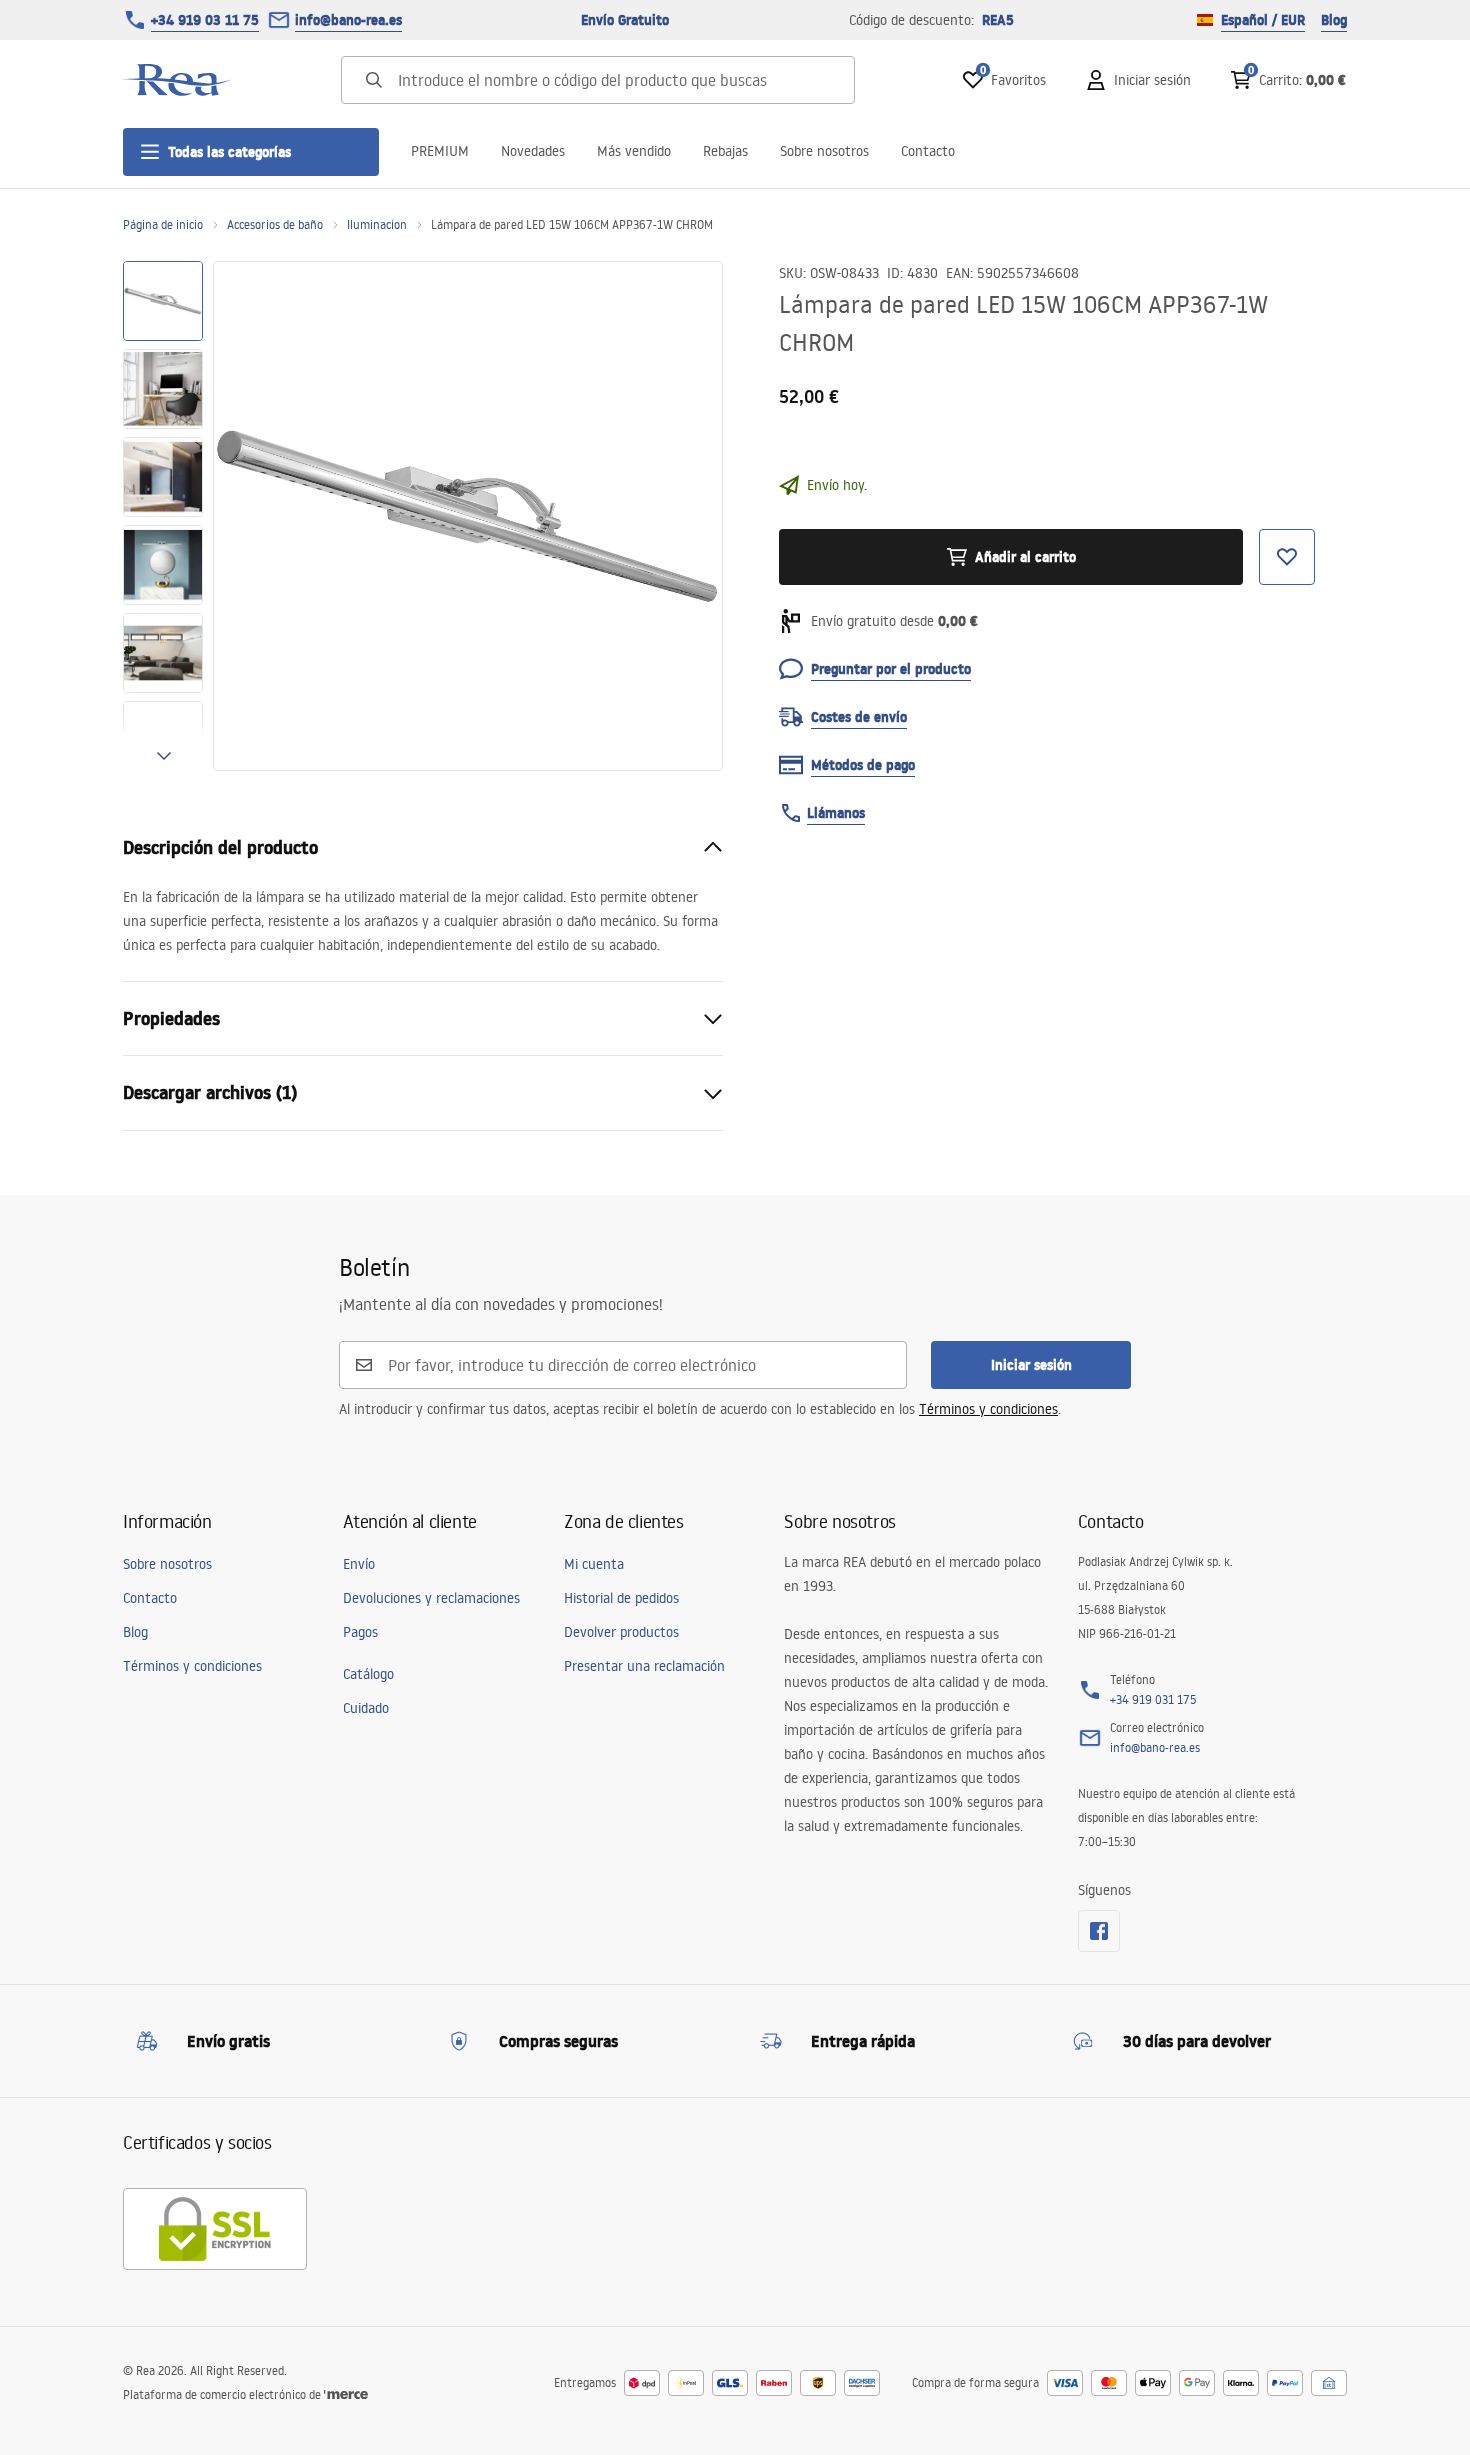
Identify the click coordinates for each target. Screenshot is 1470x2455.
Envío (359, 1564)
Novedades (533, 151)
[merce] (346, 2394)
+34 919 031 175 (1153, 1699)
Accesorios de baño (275, 224)
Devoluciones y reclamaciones (431, 1598)
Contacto (928, 151)
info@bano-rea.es (348, 20)
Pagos (360, 1632)
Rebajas (725, 151)
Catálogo (368, 1674)
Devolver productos (621, 1632)
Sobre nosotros (824, 151)
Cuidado (366, 1708)
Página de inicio (163, 224)
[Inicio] (178, 80)
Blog (1334, 20)
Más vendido (634, 151)
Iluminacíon (377, 224)
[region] (163, 516)
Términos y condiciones (988, 1409)
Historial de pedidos (621, 1598)
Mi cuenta (594, 1564)
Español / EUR (1263, 20)
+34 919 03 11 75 (205, 20)
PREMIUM (440, 151)
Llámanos (836, 813)
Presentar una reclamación (644, 1666)
